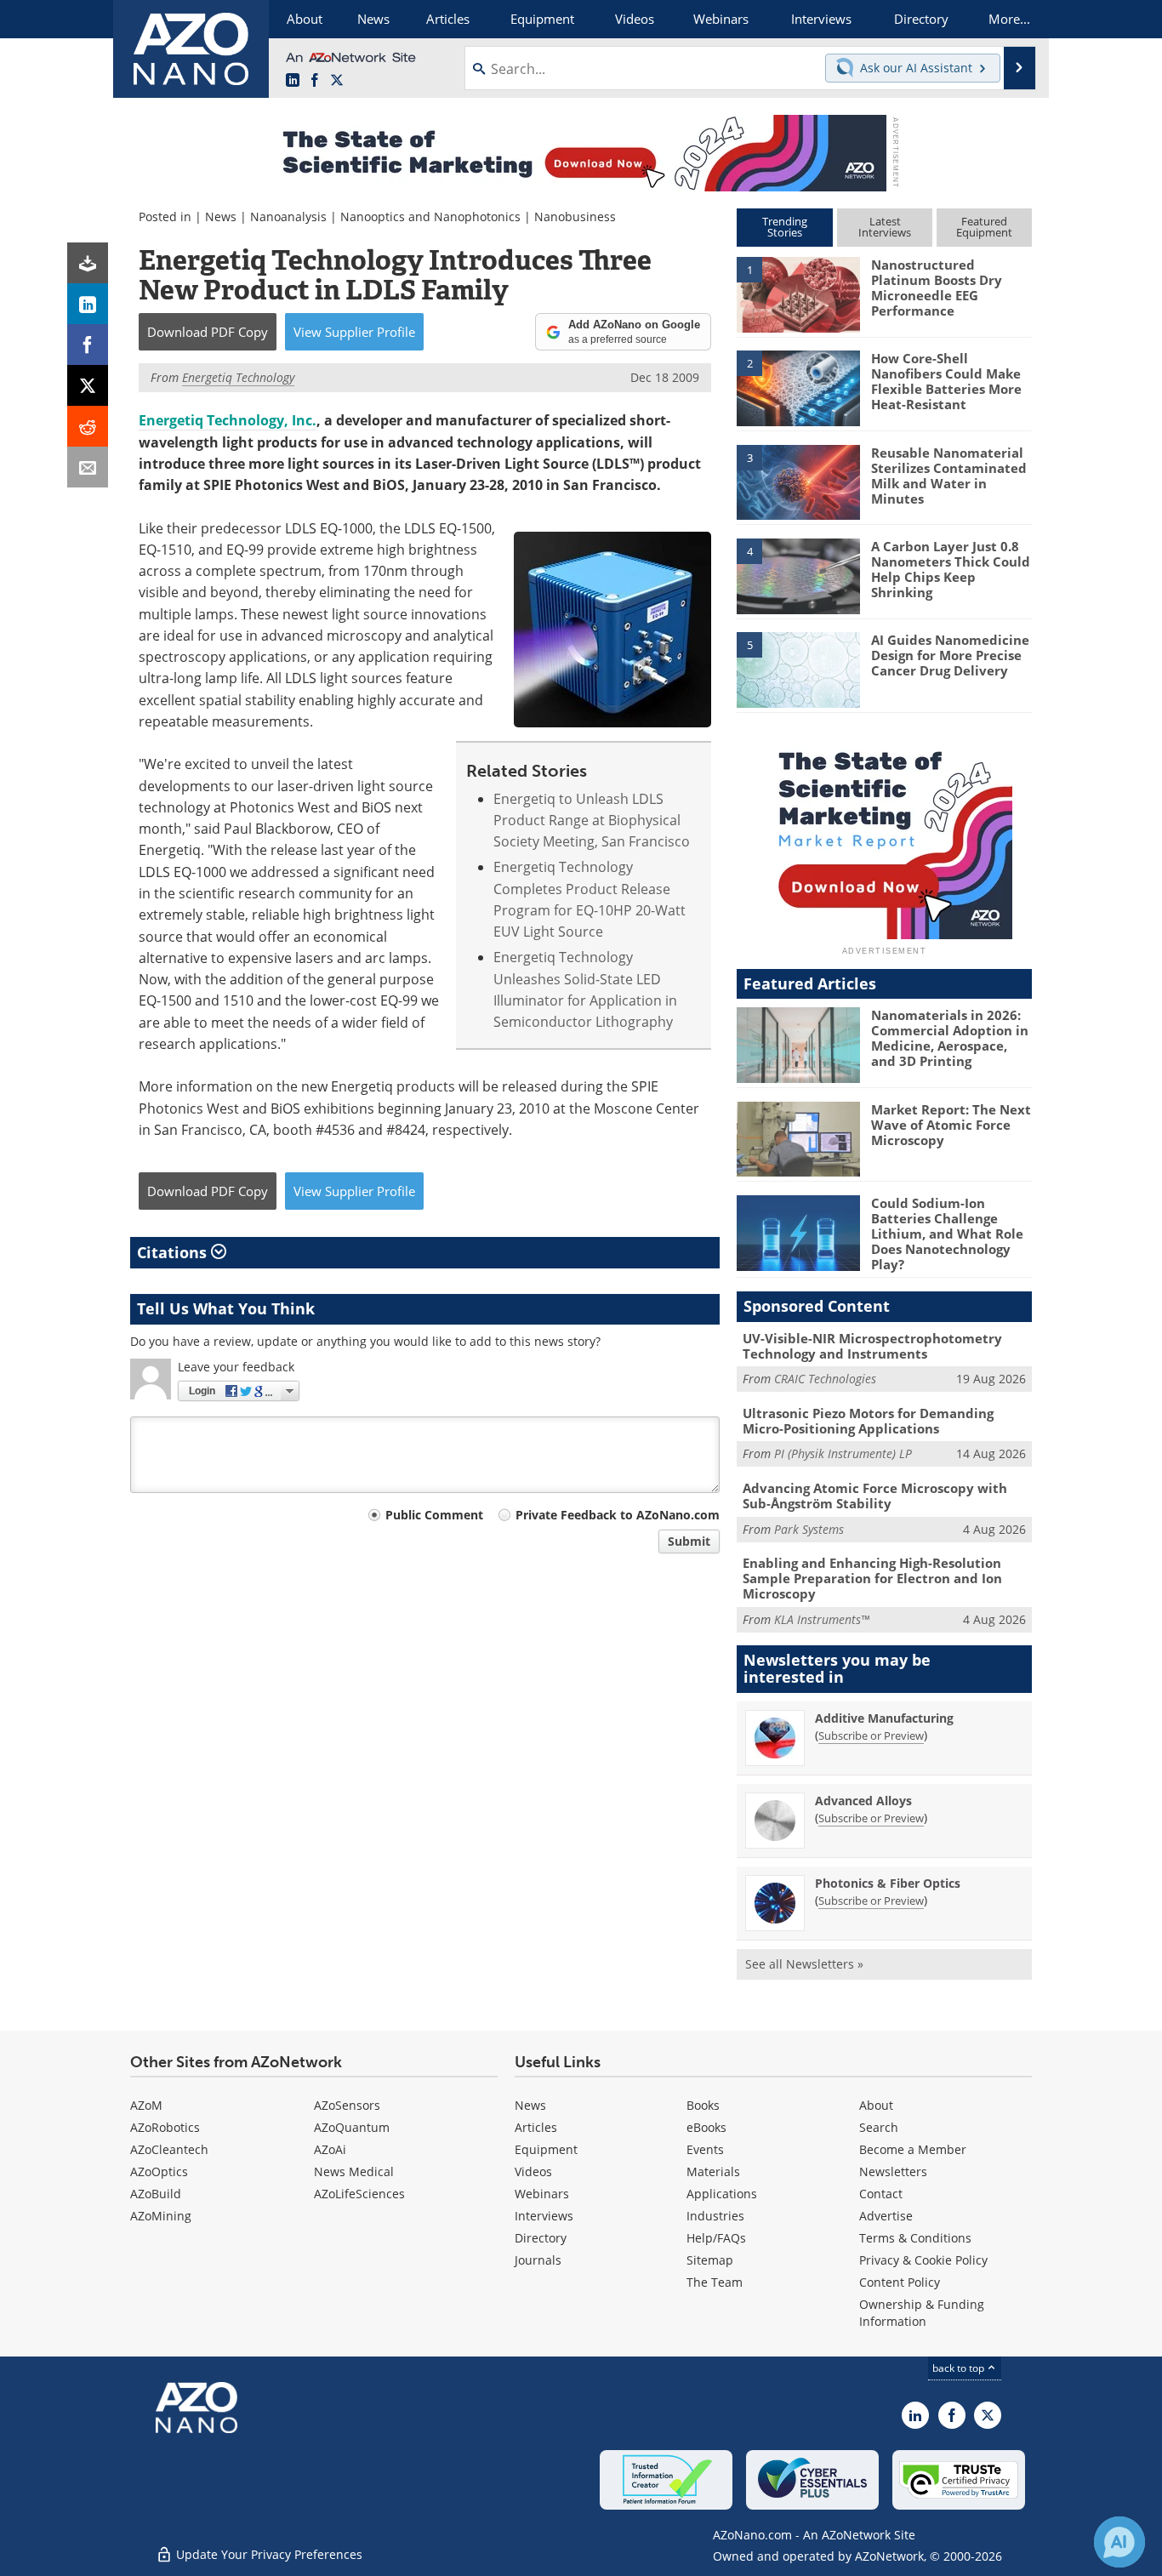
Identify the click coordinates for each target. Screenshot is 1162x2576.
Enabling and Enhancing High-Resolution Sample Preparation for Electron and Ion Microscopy (872, 1578)
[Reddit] (88, 426)
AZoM (146, 2105)
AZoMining (161, 2216)
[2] (798, 387)
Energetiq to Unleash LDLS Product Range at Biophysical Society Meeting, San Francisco (592, 821)
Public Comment (434, 1515)
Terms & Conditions (915, 2238)
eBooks (706, 2127)
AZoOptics (159, 2171)
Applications (722, 2194)
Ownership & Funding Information (922, 2313)
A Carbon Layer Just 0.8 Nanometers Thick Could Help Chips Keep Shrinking (951, 569)
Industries (715, 2216)
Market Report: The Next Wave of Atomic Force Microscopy (951, 1125)
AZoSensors (347, 2105)
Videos (533, 2171)
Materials (713, 2171)
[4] (798, 575)
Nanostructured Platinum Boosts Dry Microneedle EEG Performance (937, 288)
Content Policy (900, 2282)
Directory (541, 2238)
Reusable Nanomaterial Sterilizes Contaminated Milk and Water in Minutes (949, 476)
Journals (538, 2260)
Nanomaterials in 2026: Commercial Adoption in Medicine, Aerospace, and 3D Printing (950, 1038)
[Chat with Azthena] (1119, 2542)
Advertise (886, 2216)
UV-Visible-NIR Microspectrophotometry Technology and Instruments (872, 1346)
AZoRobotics (165, 2127)
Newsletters (893, 2171)
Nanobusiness (575, 217)
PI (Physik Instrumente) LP (843, 1453)
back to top (960, 2368)
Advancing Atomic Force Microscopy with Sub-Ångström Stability (875, 1496)
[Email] (88, 467)
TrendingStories (785, 227)
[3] (798, 481)
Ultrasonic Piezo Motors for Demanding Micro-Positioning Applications (868, 1421)
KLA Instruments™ (822, 1619)
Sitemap (710, 2260)
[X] (88, 385)
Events (705, 2149)
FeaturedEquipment (984, 227)
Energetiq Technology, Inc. (228, 420)
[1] (798, 294)
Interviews (544, 2216)
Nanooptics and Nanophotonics (430, 217)
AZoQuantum (352, 2127)
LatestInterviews (885, 227)
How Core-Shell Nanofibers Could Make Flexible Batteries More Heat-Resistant (946, 381)
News (221, 217)
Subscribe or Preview (871, 1735)
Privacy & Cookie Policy (923, 2260)
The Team (715, 2282)
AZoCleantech (169, 2149)
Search (879, 2127)
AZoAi (330, 2149)
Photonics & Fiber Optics (888, 1883)
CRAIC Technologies (825, 1379)
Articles (536, 2127)
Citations (174, 1252)
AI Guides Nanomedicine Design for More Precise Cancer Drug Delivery (950, 655)
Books (703, 2105)
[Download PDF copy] (88, 263)
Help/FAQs (716, 2238)
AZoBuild (156, 2194)
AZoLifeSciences (359, 2194)
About (876, 2105)
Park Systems (809, 1529)
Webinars (542, 2194)
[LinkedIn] (88, 304)
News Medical (354, 2171)
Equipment (546, 2149)
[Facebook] (88, 345)
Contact (881, 2194)
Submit (689, 1541)
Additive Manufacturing (884, 1718)
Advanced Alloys (863, 1801)
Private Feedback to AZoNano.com (618, 1515)
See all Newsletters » (804, 1964)
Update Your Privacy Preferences (268, 2554)
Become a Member (913, 2149)
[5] (798, 669)
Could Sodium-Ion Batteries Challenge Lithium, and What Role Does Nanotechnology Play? (947, 1234)
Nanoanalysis (288, 217)
